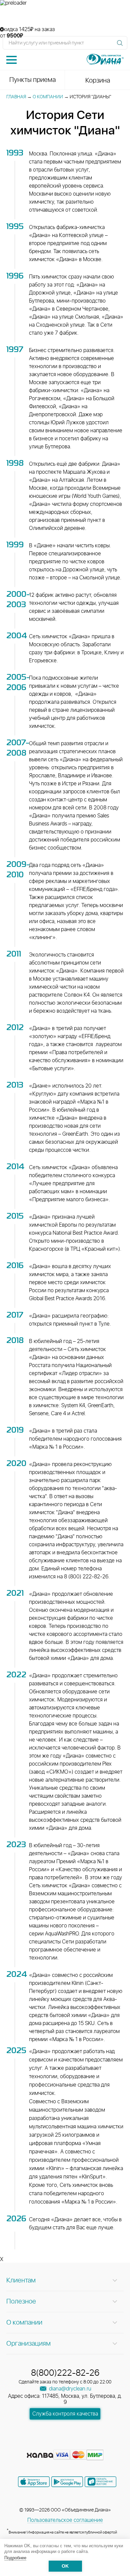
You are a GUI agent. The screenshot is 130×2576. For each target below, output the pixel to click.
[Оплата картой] (40, 2455)
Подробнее (15, 2558)
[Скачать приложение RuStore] (100, 2482)
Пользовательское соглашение (65, 2520)
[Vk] (42, 2445)
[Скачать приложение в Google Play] (67, 2482)
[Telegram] (78, 2445)
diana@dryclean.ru (69, 2389)
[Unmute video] (65, 16)
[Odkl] (54, 2445)
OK (65, 2566)
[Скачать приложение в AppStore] (34, 2482)
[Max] (89, 2445)
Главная (16, 97)
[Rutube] (66, 2445)
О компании (48, 97)
